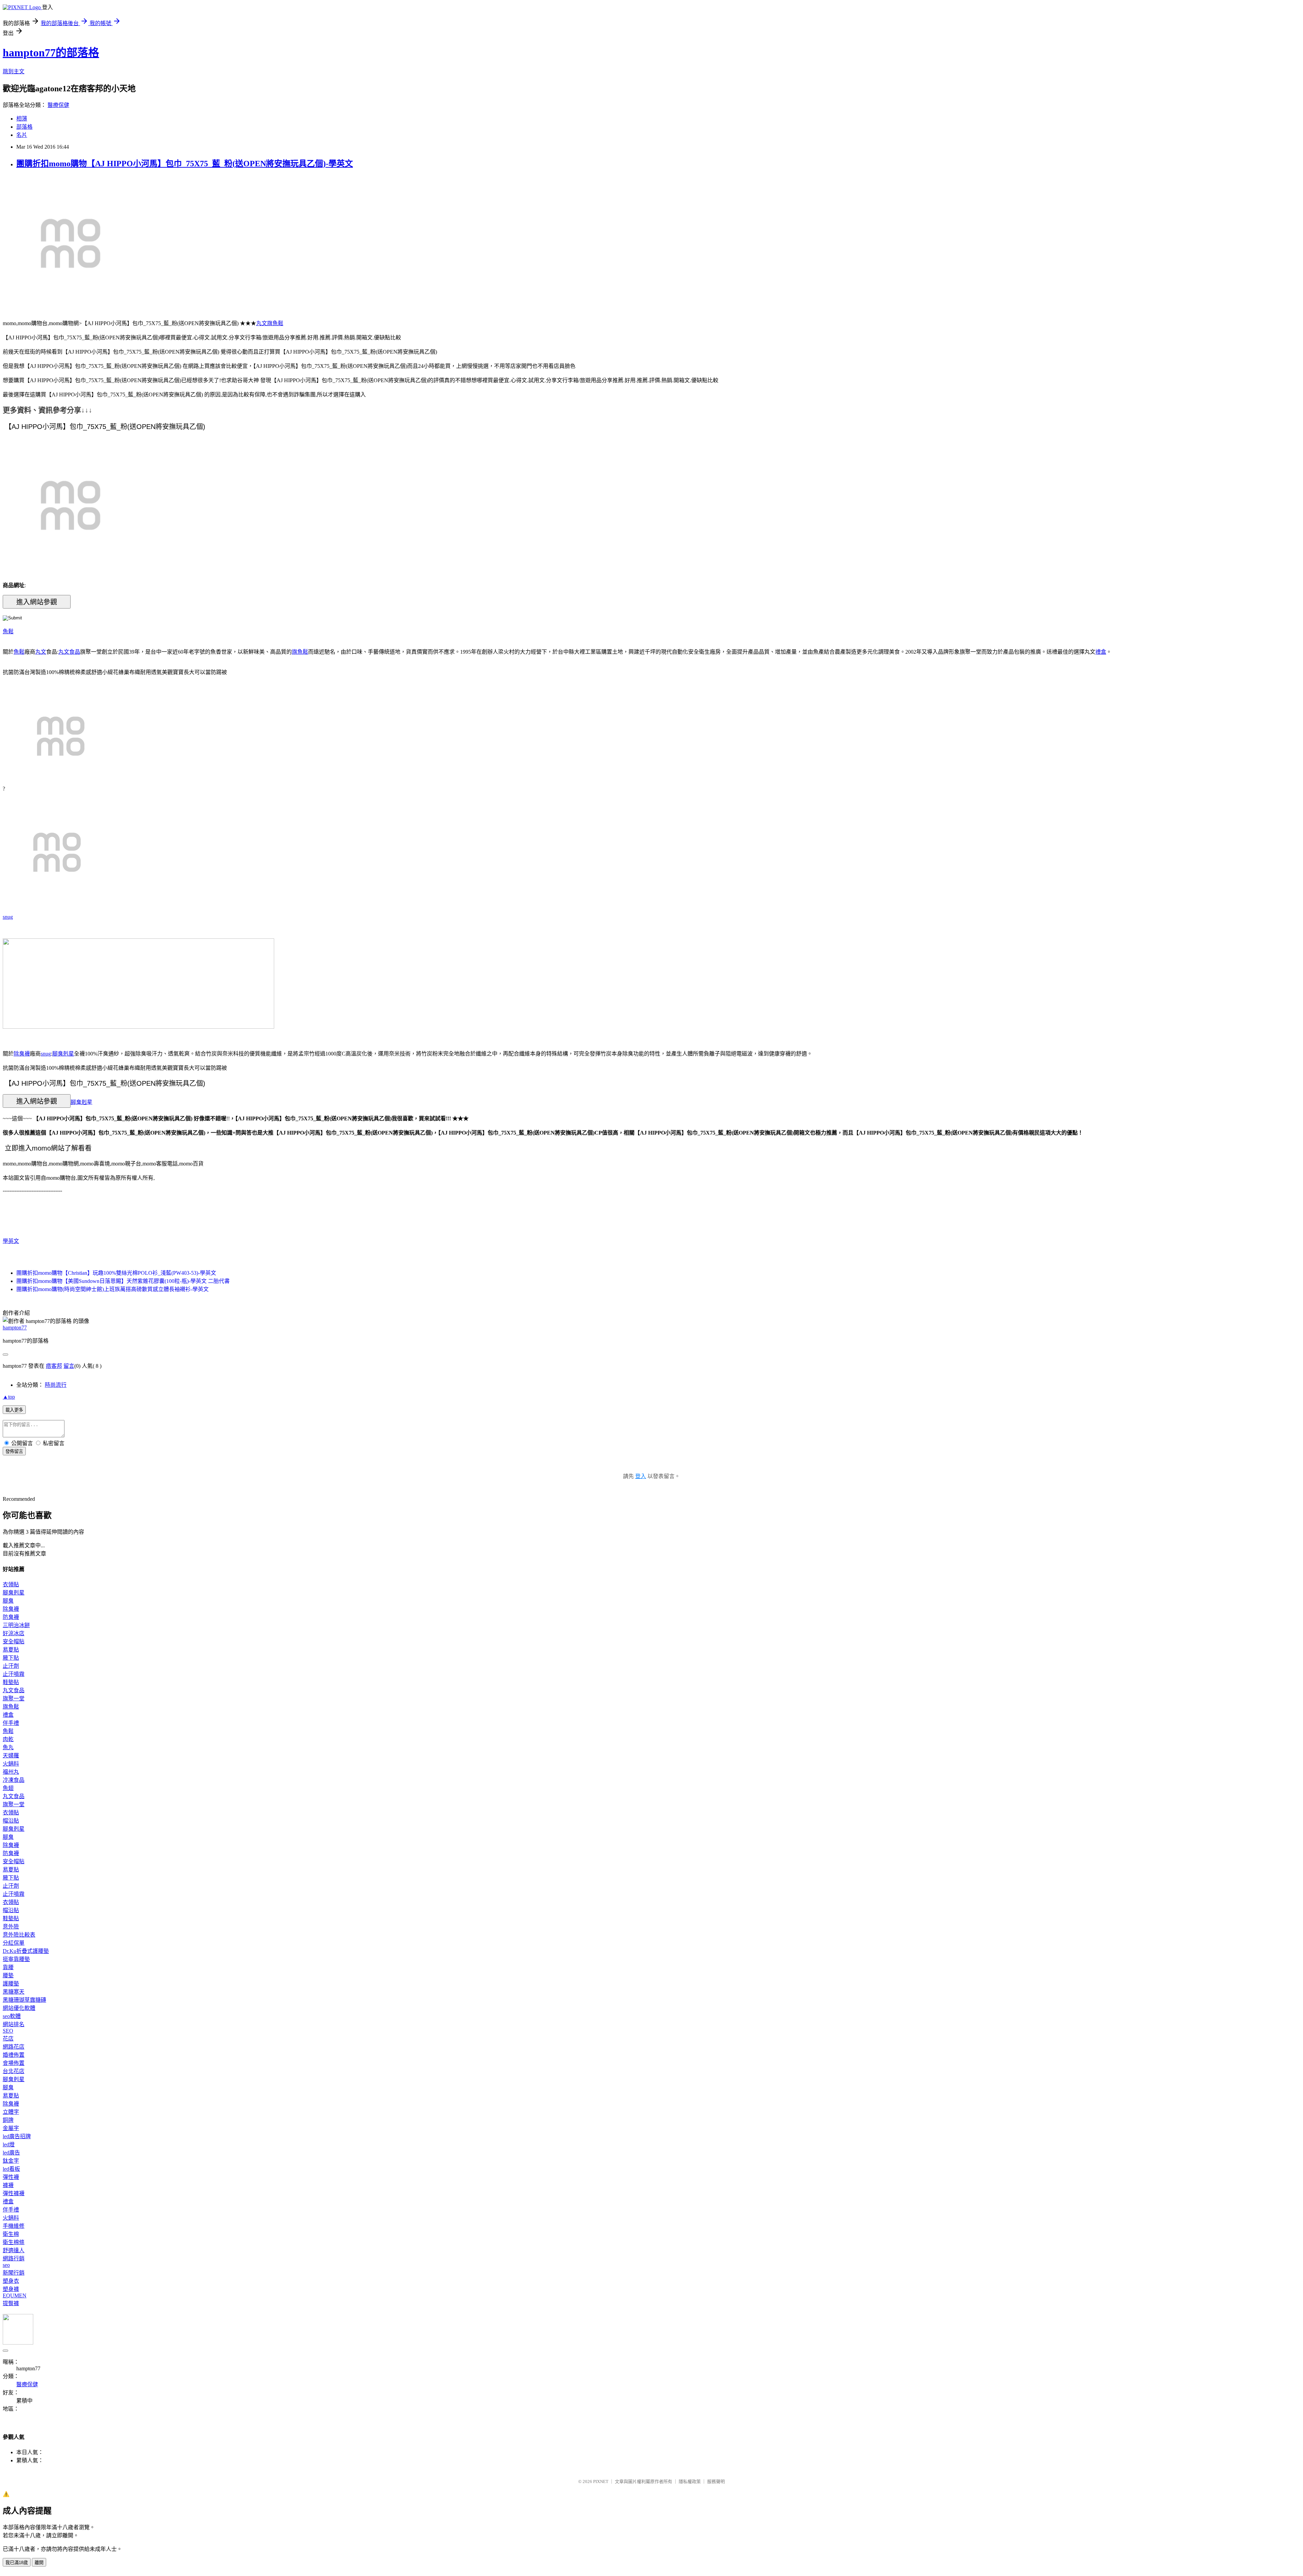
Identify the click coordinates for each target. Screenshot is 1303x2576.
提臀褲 (11, 2303)
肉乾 (8, 1739)
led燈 (9, 2144)
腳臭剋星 (63, 1054)
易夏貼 (11, 1650)
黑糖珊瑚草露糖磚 (24, 2000)
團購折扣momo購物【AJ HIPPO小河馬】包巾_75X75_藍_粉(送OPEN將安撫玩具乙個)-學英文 (185, 164)
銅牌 (8, 2120)
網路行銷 (14, 2258)
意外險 (11, 1927)
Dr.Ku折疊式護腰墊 (26, 1951)
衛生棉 (11, 2234)
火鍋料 (11, 1764)
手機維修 (14, 2226)
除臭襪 (22, 1054)
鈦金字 (11, 2161)
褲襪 (8, 2185)
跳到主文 (14, 71)
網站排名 (14, 2024)
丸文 (41, 652)
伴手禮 (11, 1723)
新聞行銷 (14, 2273)
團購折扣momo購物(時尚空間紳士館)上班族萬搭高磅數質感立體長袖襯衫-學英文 (112, 1289)
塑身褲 (11, 2289)
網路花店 (14, 2047)
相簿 (22, 119)
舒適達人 (14, 2250)
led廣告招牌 (17, 2136)
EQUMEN (15, 2295)
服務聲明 (716, 2481)
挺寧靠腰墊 (16, 1959)
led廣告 (11, 2153)
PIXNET (601, 2481)
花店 (8, 2039)
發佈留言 (14, 1451)
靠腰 (8, 1967)
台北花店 (14, 2071)
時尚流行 (56, 1385)
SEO (8, 2031)
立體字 (11, 2112)
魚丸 (8, 1747)
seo (6, 2265)
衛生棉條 (14, 2242)
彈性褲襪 (14, 2193)
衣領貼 (11, 1584)
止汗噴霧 (14, 1674)
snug (8, 917)
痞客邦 (54, 1366)
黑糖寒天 (14, 1992)
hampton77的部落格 (51, 53)
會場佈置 (14, 2063)
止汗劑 (11, 1666)
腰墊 (8, 1975)
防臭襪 (11, 1617)
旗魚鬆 (300, 652)
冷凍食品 (14, 1780)
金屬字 (11, 2128)
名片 (22, 135)
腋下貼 (11, 1658)
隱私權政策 (690, 2481)
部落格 (24, 127)
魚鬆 (8, 631)
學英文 (11, 1241)
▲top (9, 1397)
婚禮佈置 (14, 2055)
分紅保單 (14, 1943)
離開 (39, 2563)
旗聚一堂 (14, 1698)
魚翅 (8, 1788)
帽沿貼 (11, 1821)
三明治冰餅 (16, 1625)
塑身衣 (11, 2281)
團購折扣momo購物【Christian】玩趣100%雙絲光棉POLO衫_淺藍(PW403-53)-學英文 (116, 1273)
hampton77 (15, 1328)
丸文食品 (69, 652)
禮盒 (1101, 652)
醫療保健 (58, 105)
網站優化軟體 (19, 2008)
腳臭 (8, 1601)
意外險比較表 (19, 1935)
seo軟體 (12, 2016)
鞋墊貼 (11, 1682)
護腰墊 (11, 1984)
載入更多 (14, 1410)
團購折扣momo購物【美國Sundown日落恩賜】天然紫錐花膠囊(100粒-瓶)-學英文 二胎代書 (123, 1281)
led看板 (11, 2169)
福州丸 (11, 1772)
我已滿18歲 (17, 2563)
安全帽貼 (14, 1641)
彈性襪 (11, 2177)
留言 (69, 1366)
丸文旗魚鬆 (270, 323)
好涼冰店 (14, 1633)
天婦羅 (11, 1756)
